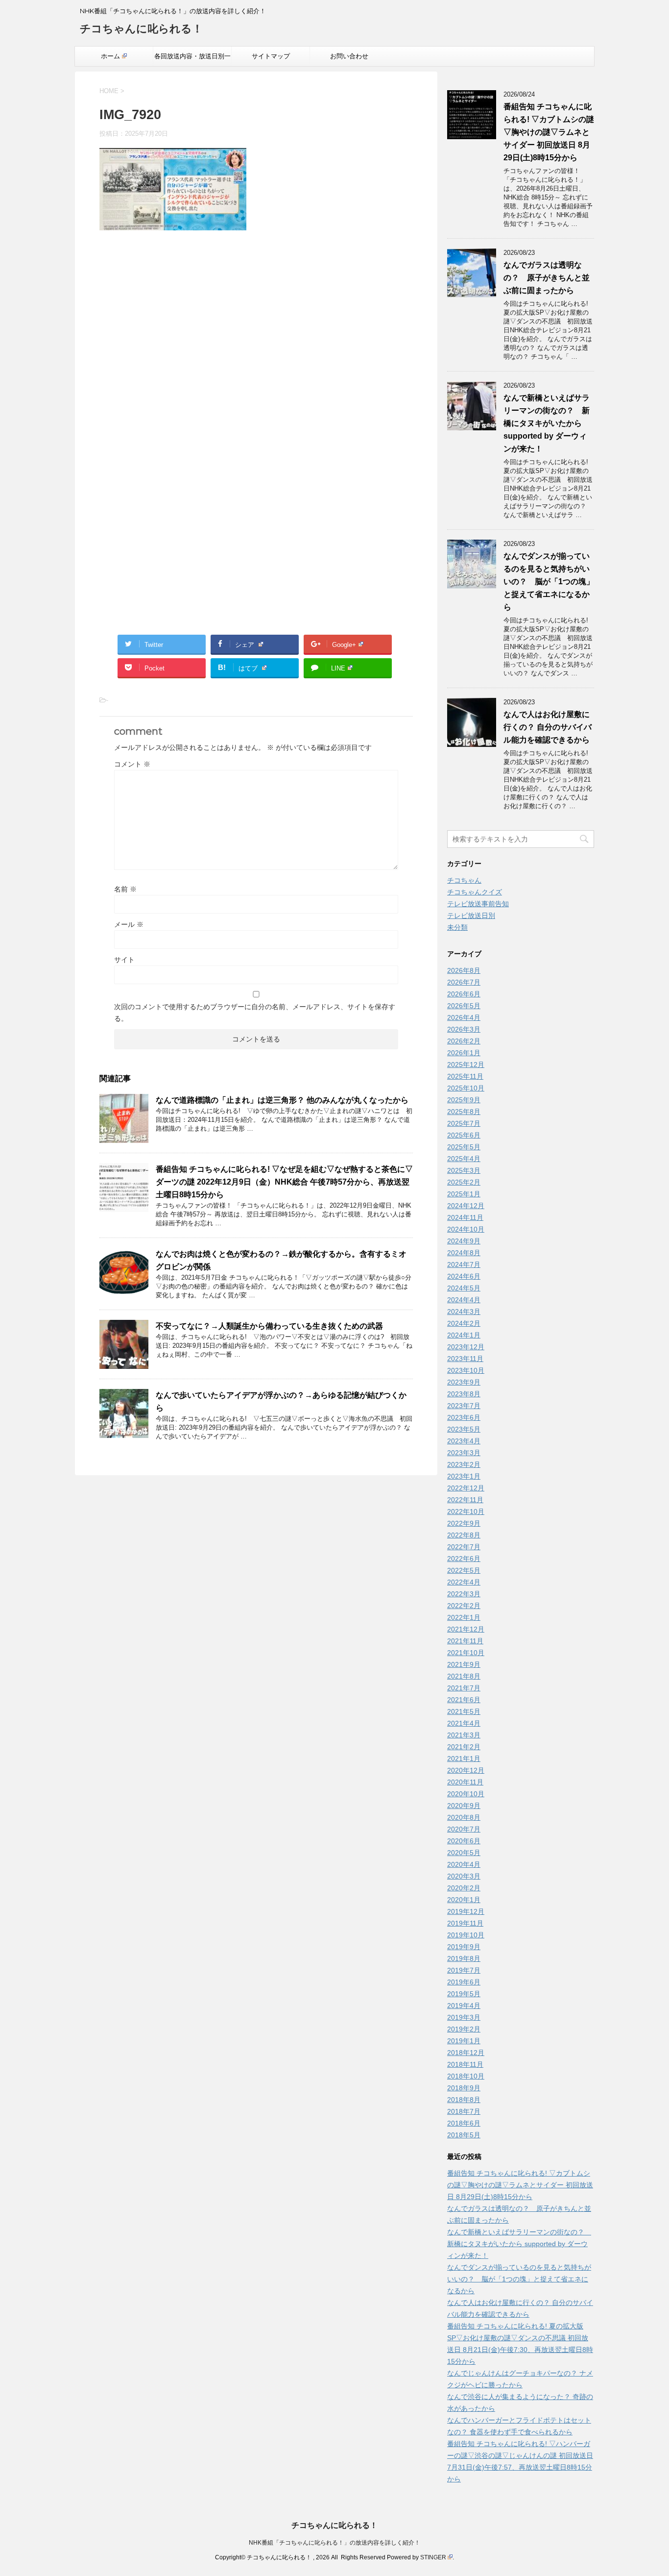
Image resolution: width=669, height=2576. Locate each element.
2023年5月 (464, 1429)
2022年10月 (466, 1511)
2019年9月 (464, 1947)
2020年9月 (464, 1806)
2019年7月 (464, 1970)
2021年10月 (466, 1653)
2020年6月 (464, 1841)
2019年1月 (464, 2041)
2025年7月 (464, 1123)
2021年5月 (464, 1711)
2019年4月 (464, 2006)
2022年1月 (464, 1617)
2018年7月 (464, 2111)
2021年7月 (464, 1688)
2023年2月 (464, 1464)
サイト (124, 960)
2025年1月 (464, 1194)
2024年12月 (466, 1206)
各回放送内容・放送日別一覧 (192, 59)
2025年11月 (465, 1076)
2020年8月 (464, 1817)
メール (129, 924)
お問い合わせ (349, 56)
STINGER (433, 2557)
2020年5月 (464, 1853)
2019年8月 (464, 1958)
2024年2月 (464, 1323)
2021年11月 (465, 1641)
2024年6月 (464, 1276)
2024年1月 (464, 1335)
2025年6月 (464, 1135)
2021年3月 (464, 1735)
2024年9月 (464, 1241)
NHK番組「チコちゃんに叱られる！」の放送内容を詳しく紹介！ (334, 2543)
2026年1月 (464, 1053)
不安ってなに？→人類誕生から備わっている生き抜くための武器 (269, 1326)
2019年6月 (464, 1982)
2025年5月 (464, 1147)
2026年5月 (464, 1006)
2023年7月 (464, 1406)
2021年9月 (464, 1664)
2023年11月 (465, 1359)
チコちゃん (464, 880)
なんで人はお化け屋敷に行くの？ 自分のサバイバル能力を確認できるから (548, 727)
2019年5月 (464, 1994)
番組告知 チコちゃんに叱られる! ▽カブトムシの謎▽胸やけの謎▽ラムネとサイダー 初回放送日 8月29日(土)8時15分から (549, 132)
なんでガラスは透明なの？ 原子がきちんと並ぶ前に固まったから (547, 278)
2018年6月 (464, 2123)
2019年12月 (466, 1911)
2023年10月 (466, 1370)
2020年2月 (464, 1888)
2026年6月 (464, 994)
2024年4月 (464, 1300)
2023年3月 (464, 1453)
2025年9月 (464, 1100)
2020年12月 (466, 1770)
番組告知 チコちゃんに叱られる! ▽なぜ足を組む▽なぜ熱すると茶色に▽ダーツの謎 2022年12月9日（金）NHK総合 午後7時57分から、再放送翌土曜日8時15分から (284, 1182)
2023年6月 (464, 1417)
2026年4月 (464, 1017)
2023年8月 (464, 1394)
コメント (132, 764)
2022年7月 (464, 1547)
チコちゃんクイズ (475, 892)
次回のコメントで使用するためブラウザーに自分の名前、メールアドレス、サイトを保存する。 (255, 1013)
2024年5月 (464, 1288)
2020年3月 (464, 1876)
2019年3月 (464, 2017)
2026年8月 (464, 970)
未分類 (457, 927)
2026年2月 (464, 1041)
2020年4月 (464, 1864)
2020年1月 (464, 1900)
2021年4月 (464, 1723)
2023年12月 (466, 1347)
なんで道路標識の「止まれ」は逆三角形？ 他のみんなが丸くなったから (282, 1100)
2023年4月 (464, 1441)
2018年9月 (464, 2088)
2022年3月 (464, 1594)
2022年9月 (464, 1523)
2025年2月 (464, 1182)
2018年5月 (464, 2135)
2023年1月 (464, 1476)
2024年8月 (464, 1253)
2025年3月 (464, 1170)
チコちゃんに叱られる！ (141, 29)
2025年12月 (466, 1065)
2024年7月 (464, 1264)
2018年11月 (465, 2064)
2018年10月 (466, 2076)
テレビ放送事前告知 (478, 904)
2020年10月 (466, 1794)
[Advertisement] (256, 343)
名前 (125, 889)
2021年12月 (466, 1629)
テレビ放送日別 (471, 916)
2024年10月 (466, 1229)
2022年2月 (464, 1606)
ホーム (110, 56)
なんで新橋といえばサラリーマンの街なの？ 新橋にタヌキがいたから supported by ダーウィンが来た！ (547, 423)
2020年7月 (464, 1829)
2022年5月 (464, 1570)
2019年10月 (466, 1935)
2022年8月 (464, 1535)
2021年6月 (464, 1700)
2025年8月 (464, 1112)
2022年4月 (464, 1582)
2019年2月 (464, 2029)
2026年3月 (464, 1029)
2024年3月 (464, 1312)
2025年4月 (464, 1159)
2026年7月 (464, 982)
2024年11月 (465, 1217)
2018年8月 (464, 2100)
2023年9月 (464, 1382)
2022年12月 (466, 1488)
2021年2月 (464, 1747)
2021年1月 (464, 1759)
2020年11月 (465, 1782)
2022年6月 (464, 1559)
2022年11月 (465, 1500)
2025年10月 (466, 1088)
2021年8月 (464, 1676)
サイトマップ (271, 56)
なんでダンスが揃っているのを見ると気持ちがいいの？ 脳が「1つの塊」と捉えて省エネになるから (549, 582)
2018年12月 (466, 2053)
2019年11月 (465, 1923)
